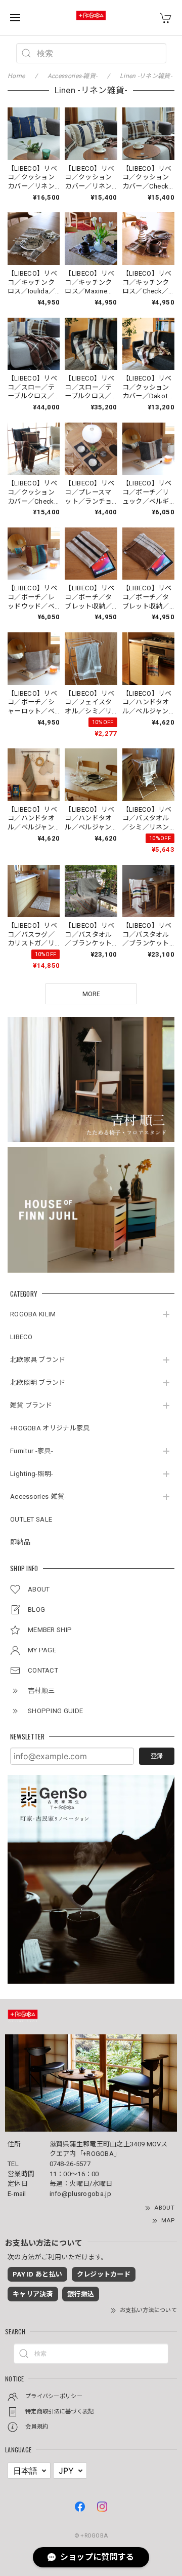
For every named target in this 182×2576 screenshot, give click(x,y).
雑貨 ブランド (31, 1405)
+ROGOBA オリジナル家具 (50, 1428)
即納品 (20, 1542)
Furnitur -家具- (32, 1451)
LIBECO (21, 1337)
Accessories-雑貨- (38, 1497)
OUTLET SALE (31, 1519)
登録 (157, 1756)
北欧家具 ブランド (38, 1360)
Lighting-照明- (32, 1474)
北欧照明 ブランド (38, 1382)
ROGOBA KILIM (33, 1314)
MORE (91, 994)
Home (16, 76)
